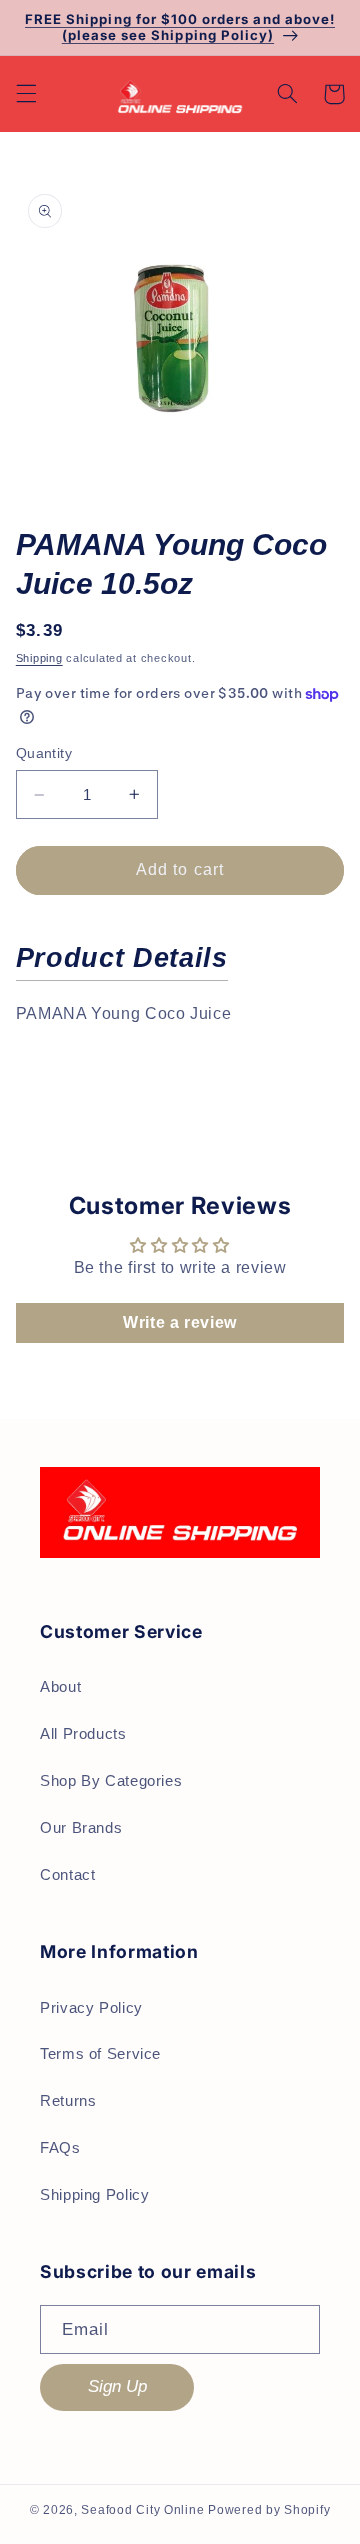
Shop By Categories (111, 1781)
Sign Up (117, 2386)
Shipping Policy (94, 2195)
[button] (26, 94)
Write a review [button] (180, 1322)
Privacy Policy (91, 2008)
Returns (68, 2101)
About (60, 1687)
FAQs (60, 2148)
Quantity (44, 753)
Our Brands (81, 1828)
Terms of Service (100, 2054)
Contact (67, 1875)
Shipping (39, 658)
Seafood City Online (142, 2510)
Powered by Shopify (269, 2510)
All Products (83, 1734)
